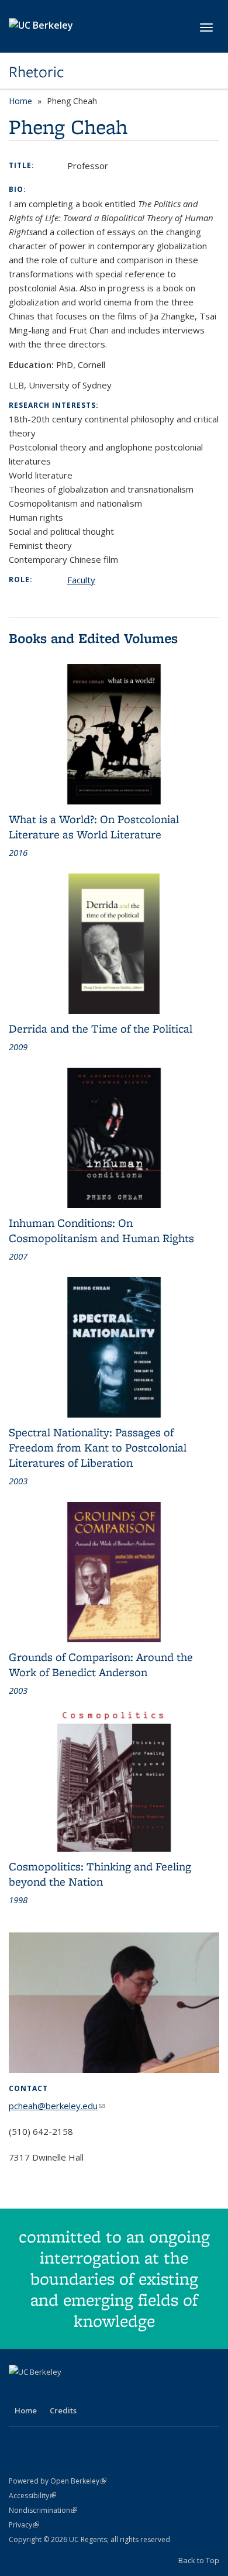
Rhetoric (37, 72)
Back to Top (199, 2560)
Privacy (24, 2525)
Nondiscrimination (43, 2510)
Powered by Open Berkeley (58, 2481)
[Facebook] (19, 2392)
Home (20, 101)
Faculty (81, 580)
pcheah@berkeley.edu (57, 2106)
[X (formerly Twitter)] (42, 2392)
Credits (63, 2410)
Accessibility (32, 2496)
